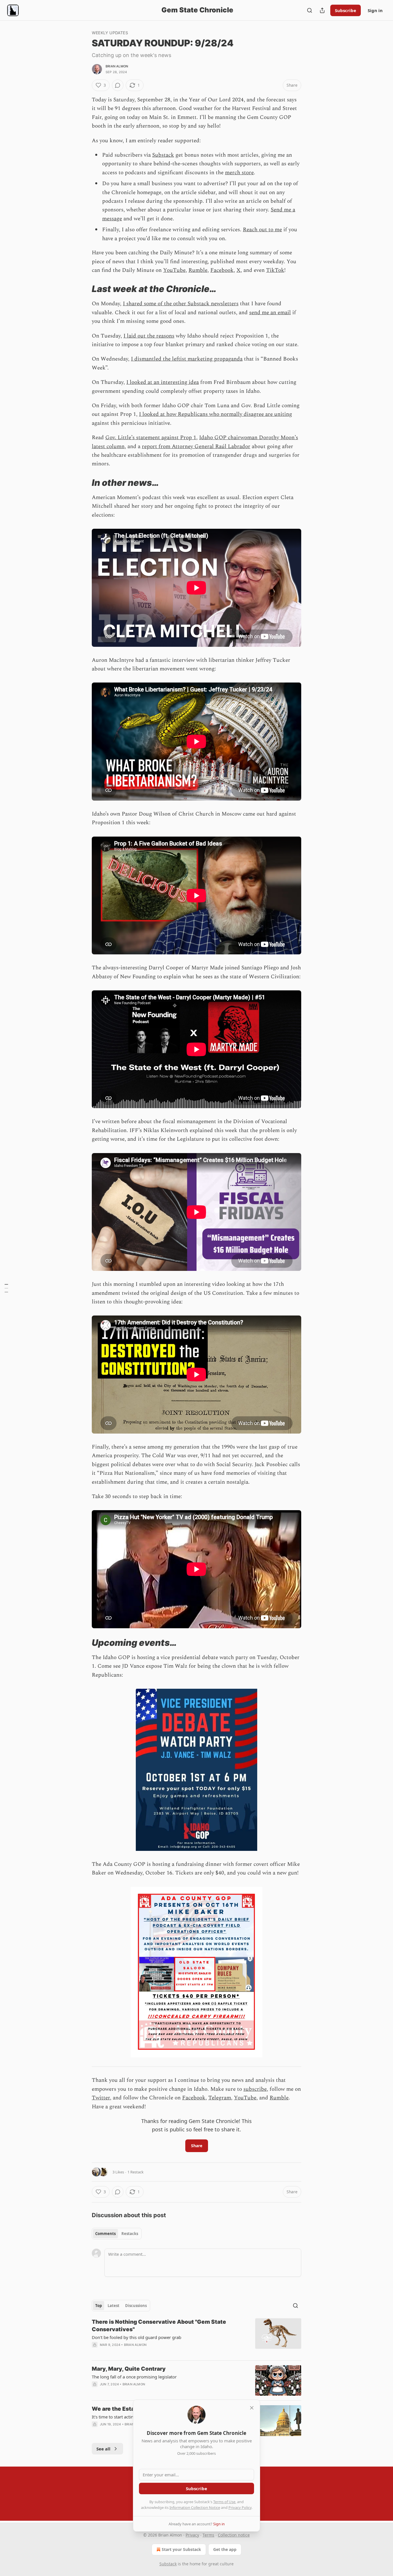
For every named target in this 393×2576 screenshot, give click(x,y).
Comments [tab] (105, 2234)
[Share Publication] (322, 10)
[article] (197, 2337)
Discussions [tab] (136, 2306)
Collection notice (234, 2535)
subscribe (255, 2089)
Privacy (192, 2535)
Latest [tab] (113, 2306)
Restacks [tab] (130, 2234)
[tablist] (117, 2234)
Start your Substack (181, 2549)
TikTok (275, 270)
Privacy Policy (240, 2507)
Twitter (101, 2098)
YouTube (174, 270)
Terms (208, 2535)
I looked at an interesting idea (163, 382)
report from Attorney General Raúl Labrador (196, 447)
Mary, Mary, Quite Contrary (129, 2369)
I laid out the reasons (149, 336)
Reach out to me (262, 230)
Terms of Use (224, 2502)
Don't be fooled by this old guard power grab (137, 2337)
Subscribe (346, 10)
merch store (239, 173)
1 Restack (136, 2172)
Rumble (198, 270)
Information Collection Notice (195, 2507)
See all (103, 2449)
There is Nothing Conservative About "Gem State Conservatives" (159, 2326)
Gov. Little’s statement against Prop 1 (151, 438)
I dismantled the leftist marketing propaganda (187, 359)
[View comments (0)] (118, 85)
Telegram (220, 2098)
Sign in (375, 10)
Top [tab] (99, 2306)
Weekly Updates (110, 33)
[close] (252, 2408)
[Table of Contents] (6, 1288)
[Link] (84, 289)
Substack (163, 155)
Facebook (222, 270)
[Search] (310, 10)
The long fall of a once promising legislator (134, 2377)
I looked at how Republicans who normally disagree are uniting (215, 414)
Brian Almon (117, 66)
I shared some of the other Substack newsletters (181, 304)
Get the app (225, 2549)
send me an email (270, 313)
